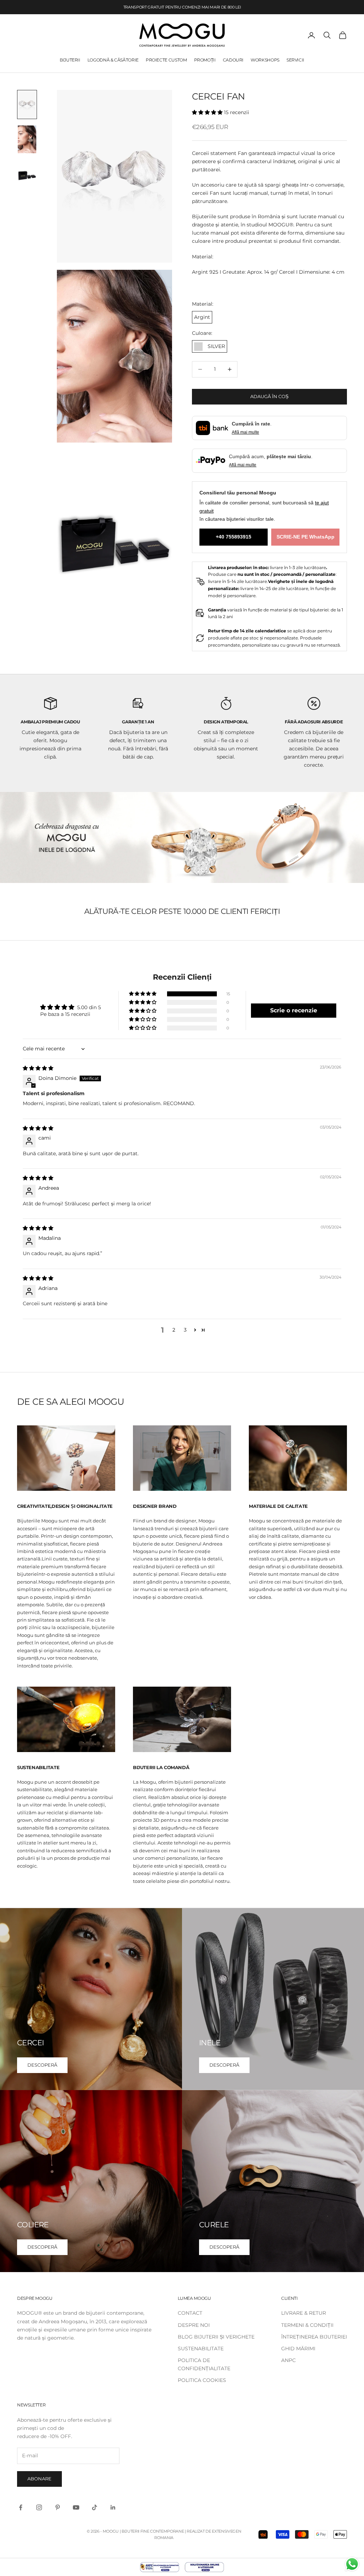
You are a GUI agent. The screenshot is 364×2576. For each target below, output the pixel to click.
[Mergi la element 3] (27, 174)
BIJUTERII (70, 60)
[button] (208, 112)
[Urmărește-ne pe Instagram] (39, 2507)
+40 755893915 (234, 537)
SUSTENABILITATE (201, 2349)
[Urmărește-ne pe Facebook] (21, 2507)
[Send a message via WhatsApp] (352, 2564)
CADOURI (233, 60)
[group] (182, 837)
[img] (38, 1068)
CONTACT (190, 2313)
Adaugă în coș (269, 396)
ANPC (288, 2360)
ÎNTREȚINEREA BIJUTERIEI (314, 2337)
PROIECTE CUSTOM (166, 60)
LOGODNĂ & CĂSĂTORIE (113, 60)
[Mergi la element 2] (27, 139)
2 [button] (174, 1330)
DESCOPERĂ (42, 2065)
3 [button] (185, 1330)
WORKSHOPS (265, 60)
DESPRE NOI (194, 2325)
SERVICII (295, 60)
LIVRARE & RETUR (304, 2313)
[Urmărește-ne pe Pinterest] (58, 2507)
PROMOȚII (205, 60)
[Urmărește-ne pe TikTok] (95, 2507)
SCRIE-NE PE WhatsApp (306, 537)
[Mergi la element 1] (27, 105)
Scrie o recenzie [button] (294, 1010)
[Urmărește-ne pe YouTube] (76, 2507)
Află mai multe (245, 432)
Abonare (39, 2479)
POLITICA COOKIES (202, 2380)
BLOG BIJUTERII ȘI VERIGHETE (216, 2337)
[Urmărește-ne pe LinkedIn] (113, 2507)
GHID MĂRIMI (298, 2349)
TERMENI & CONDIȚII (307, 2325)
